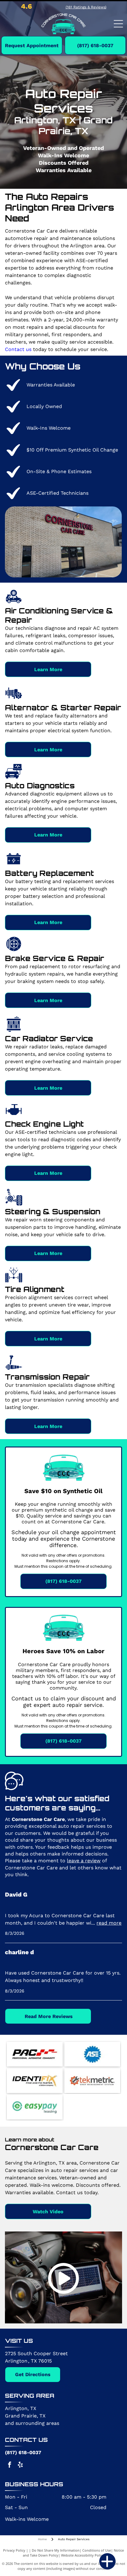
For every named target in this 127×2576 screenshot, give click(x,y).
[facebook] (10, 2465)
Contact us (18, 349)
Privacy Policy (14, 2550)
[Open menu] (118, 24)
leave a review (84, 1861)
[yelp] (20, 2465)
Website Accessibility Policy (83, 2555)
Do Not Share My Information (56, 2550)
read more (109, 1923)
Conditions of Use (97, 2550)
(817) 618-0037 (23, 2452)
